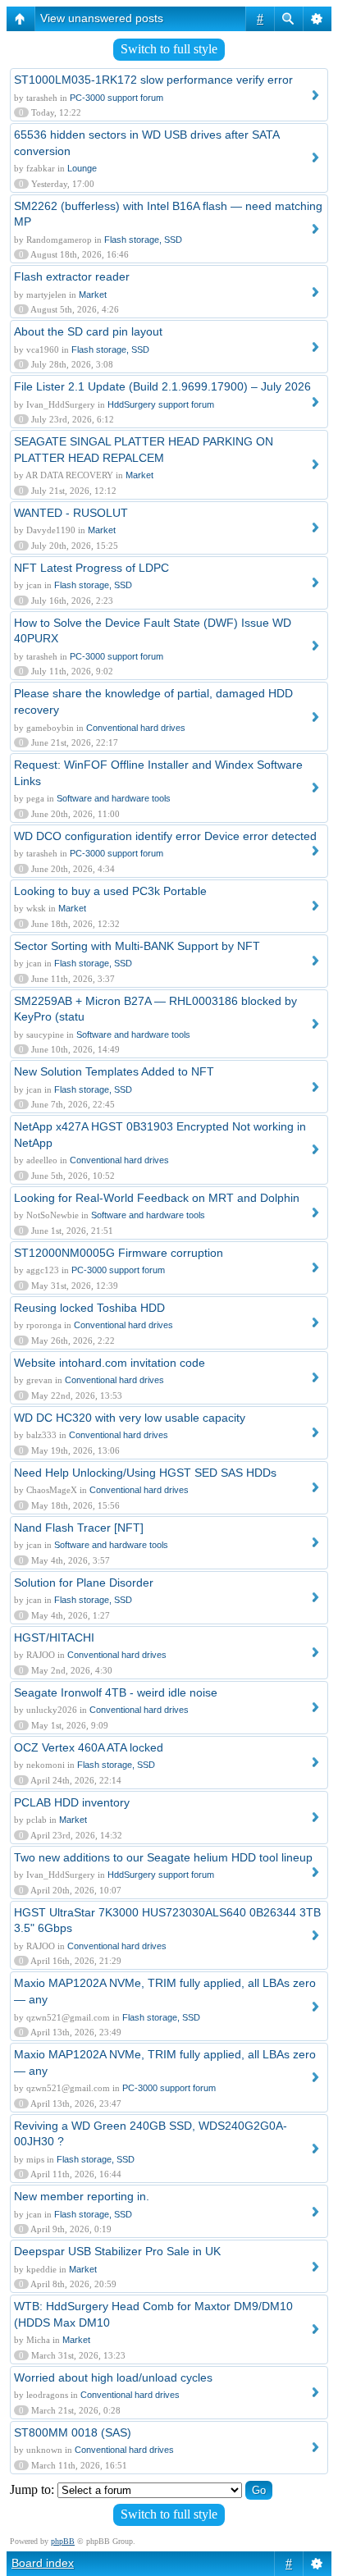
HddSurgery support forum (161, 404)
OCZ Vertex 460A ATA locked (89, 1747)
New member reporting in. (82, 2196)
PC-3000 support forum (116, 98)
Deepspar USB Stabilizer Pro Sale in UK (117, 2251)
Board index (43, 2563)
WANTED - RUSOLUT (71, 513)
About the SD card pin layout (88, 331)
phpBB (63, 2541)
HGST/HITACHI (54, 1637)
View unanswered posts (102, 18)
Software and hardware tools (114, 798)
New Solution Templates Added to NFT (114, 1071)
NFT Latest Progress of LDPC (91, 568)
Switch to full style (169, 49)
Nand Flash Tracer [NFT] (79, 1528)
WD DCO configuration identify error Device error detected (165, 836)
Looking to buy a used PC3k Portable (110, 891)
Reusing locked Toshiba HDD (89, 1308)
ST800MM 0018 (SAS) (73, 2432)
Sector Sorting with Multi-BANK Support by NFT (137, 946)
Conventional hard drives (136, 728)
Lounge (82, 168)
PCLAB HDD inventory (72, 1802)
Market (93, 295)
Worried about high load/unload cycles (113, 2377)
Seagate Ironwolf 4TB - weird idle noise (116, 1692)
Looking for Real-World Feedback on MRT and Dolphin (157, 1198)
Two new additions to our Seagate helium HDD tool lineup (163, 1857)
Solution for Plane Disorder (84, 1583)
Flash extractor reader (72, 276)
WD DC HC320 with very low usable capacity (130, 1418)
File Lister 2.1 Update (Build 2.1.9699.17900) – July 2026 (162, 386)
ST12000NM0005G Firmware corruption (119, 1253)
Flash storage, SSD (143, 240)
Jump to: (32, 2489)
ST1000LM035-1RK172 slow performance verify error (153, 80)
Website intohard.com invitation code (110, 1363)
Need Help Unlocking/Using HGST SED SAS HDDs (145, 1473)
